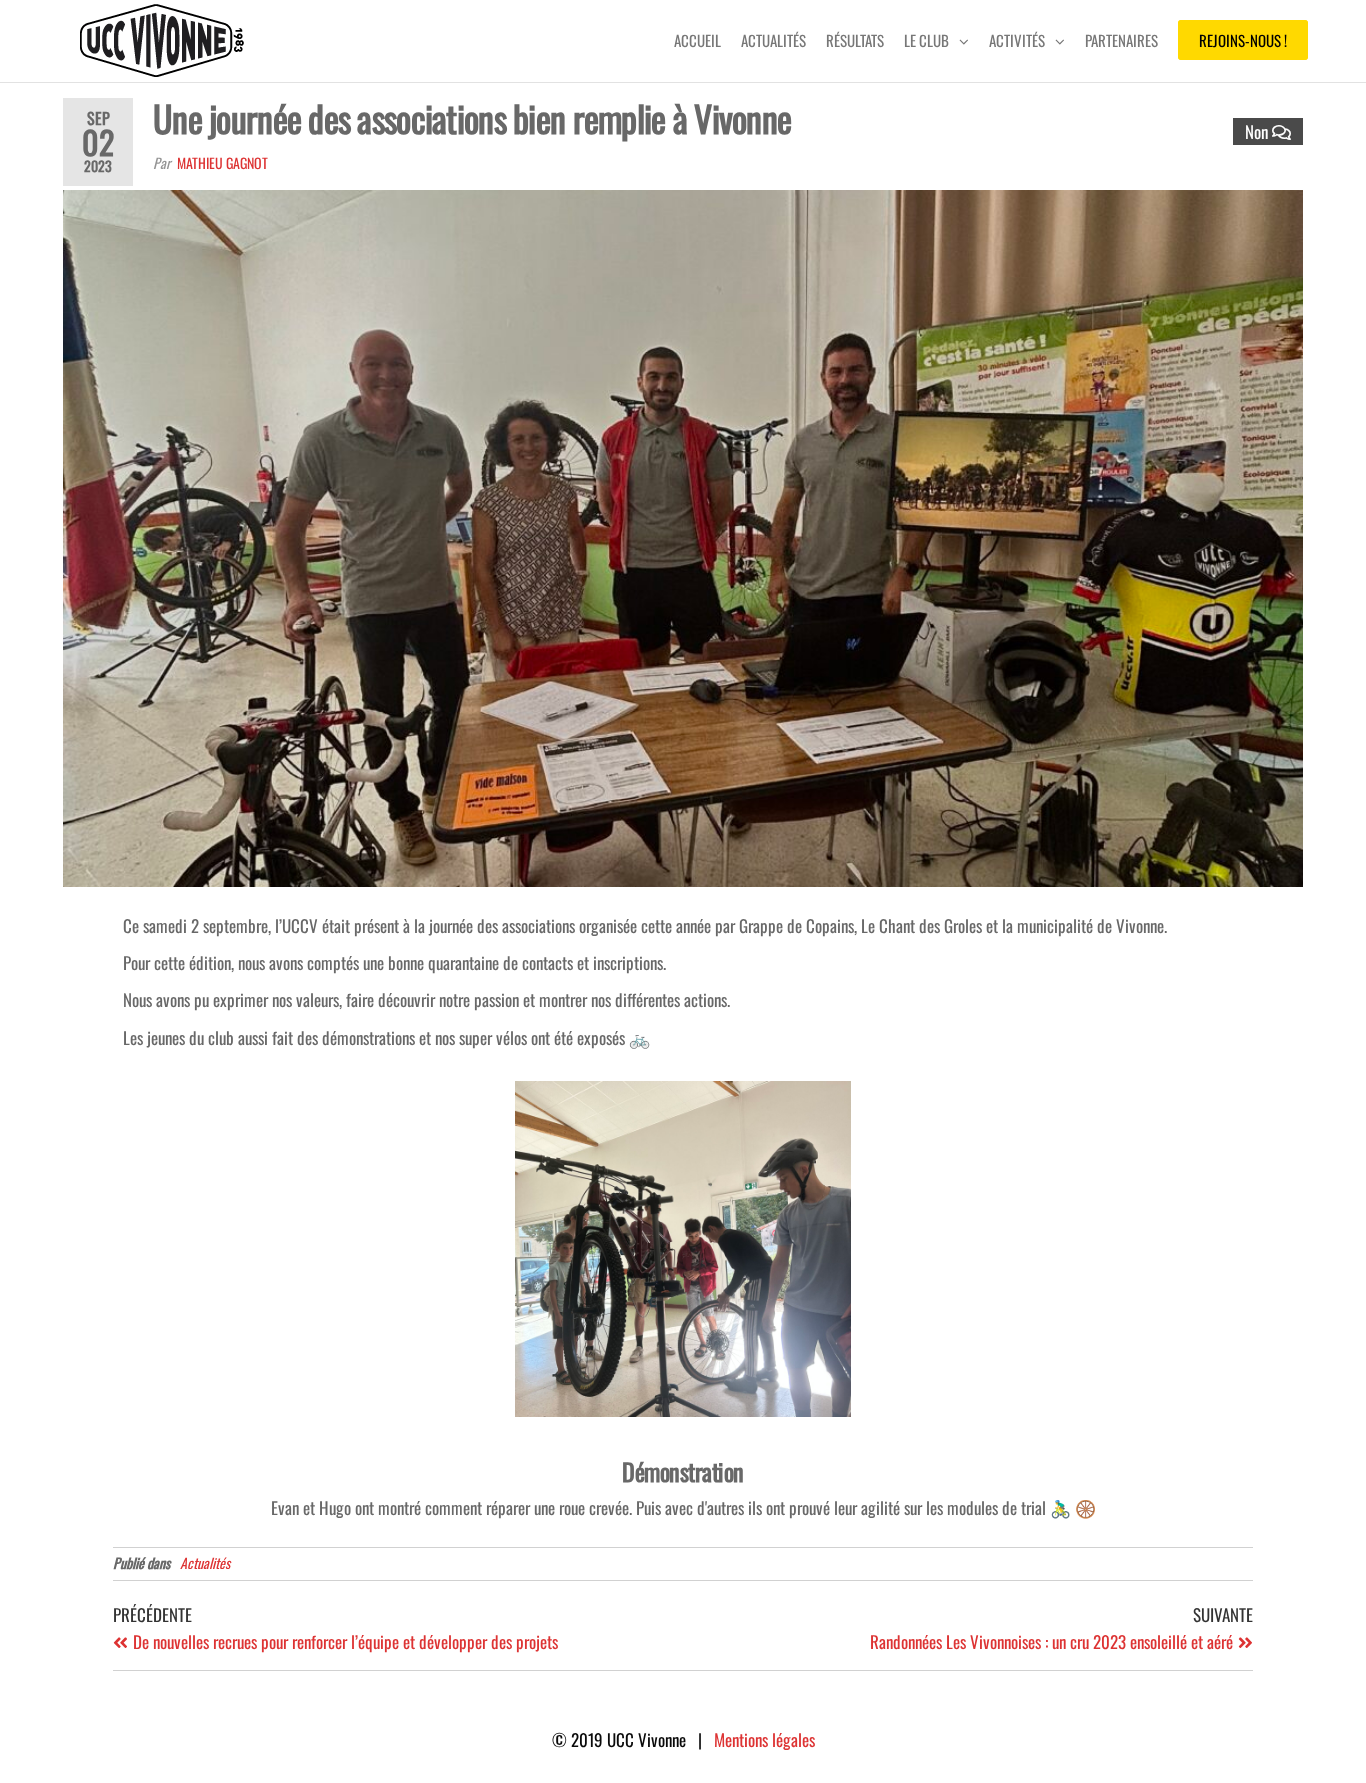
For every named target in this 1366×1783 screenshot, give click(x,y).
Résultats (855, 40)
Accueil (697, 40)
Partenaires (1121, 40)
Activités (1017, 40)
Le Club (926, 40)
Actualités (773, 40)
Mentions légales (764, 1739)
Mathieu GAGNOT (222, 162)
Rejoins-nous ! (1243, 40)
